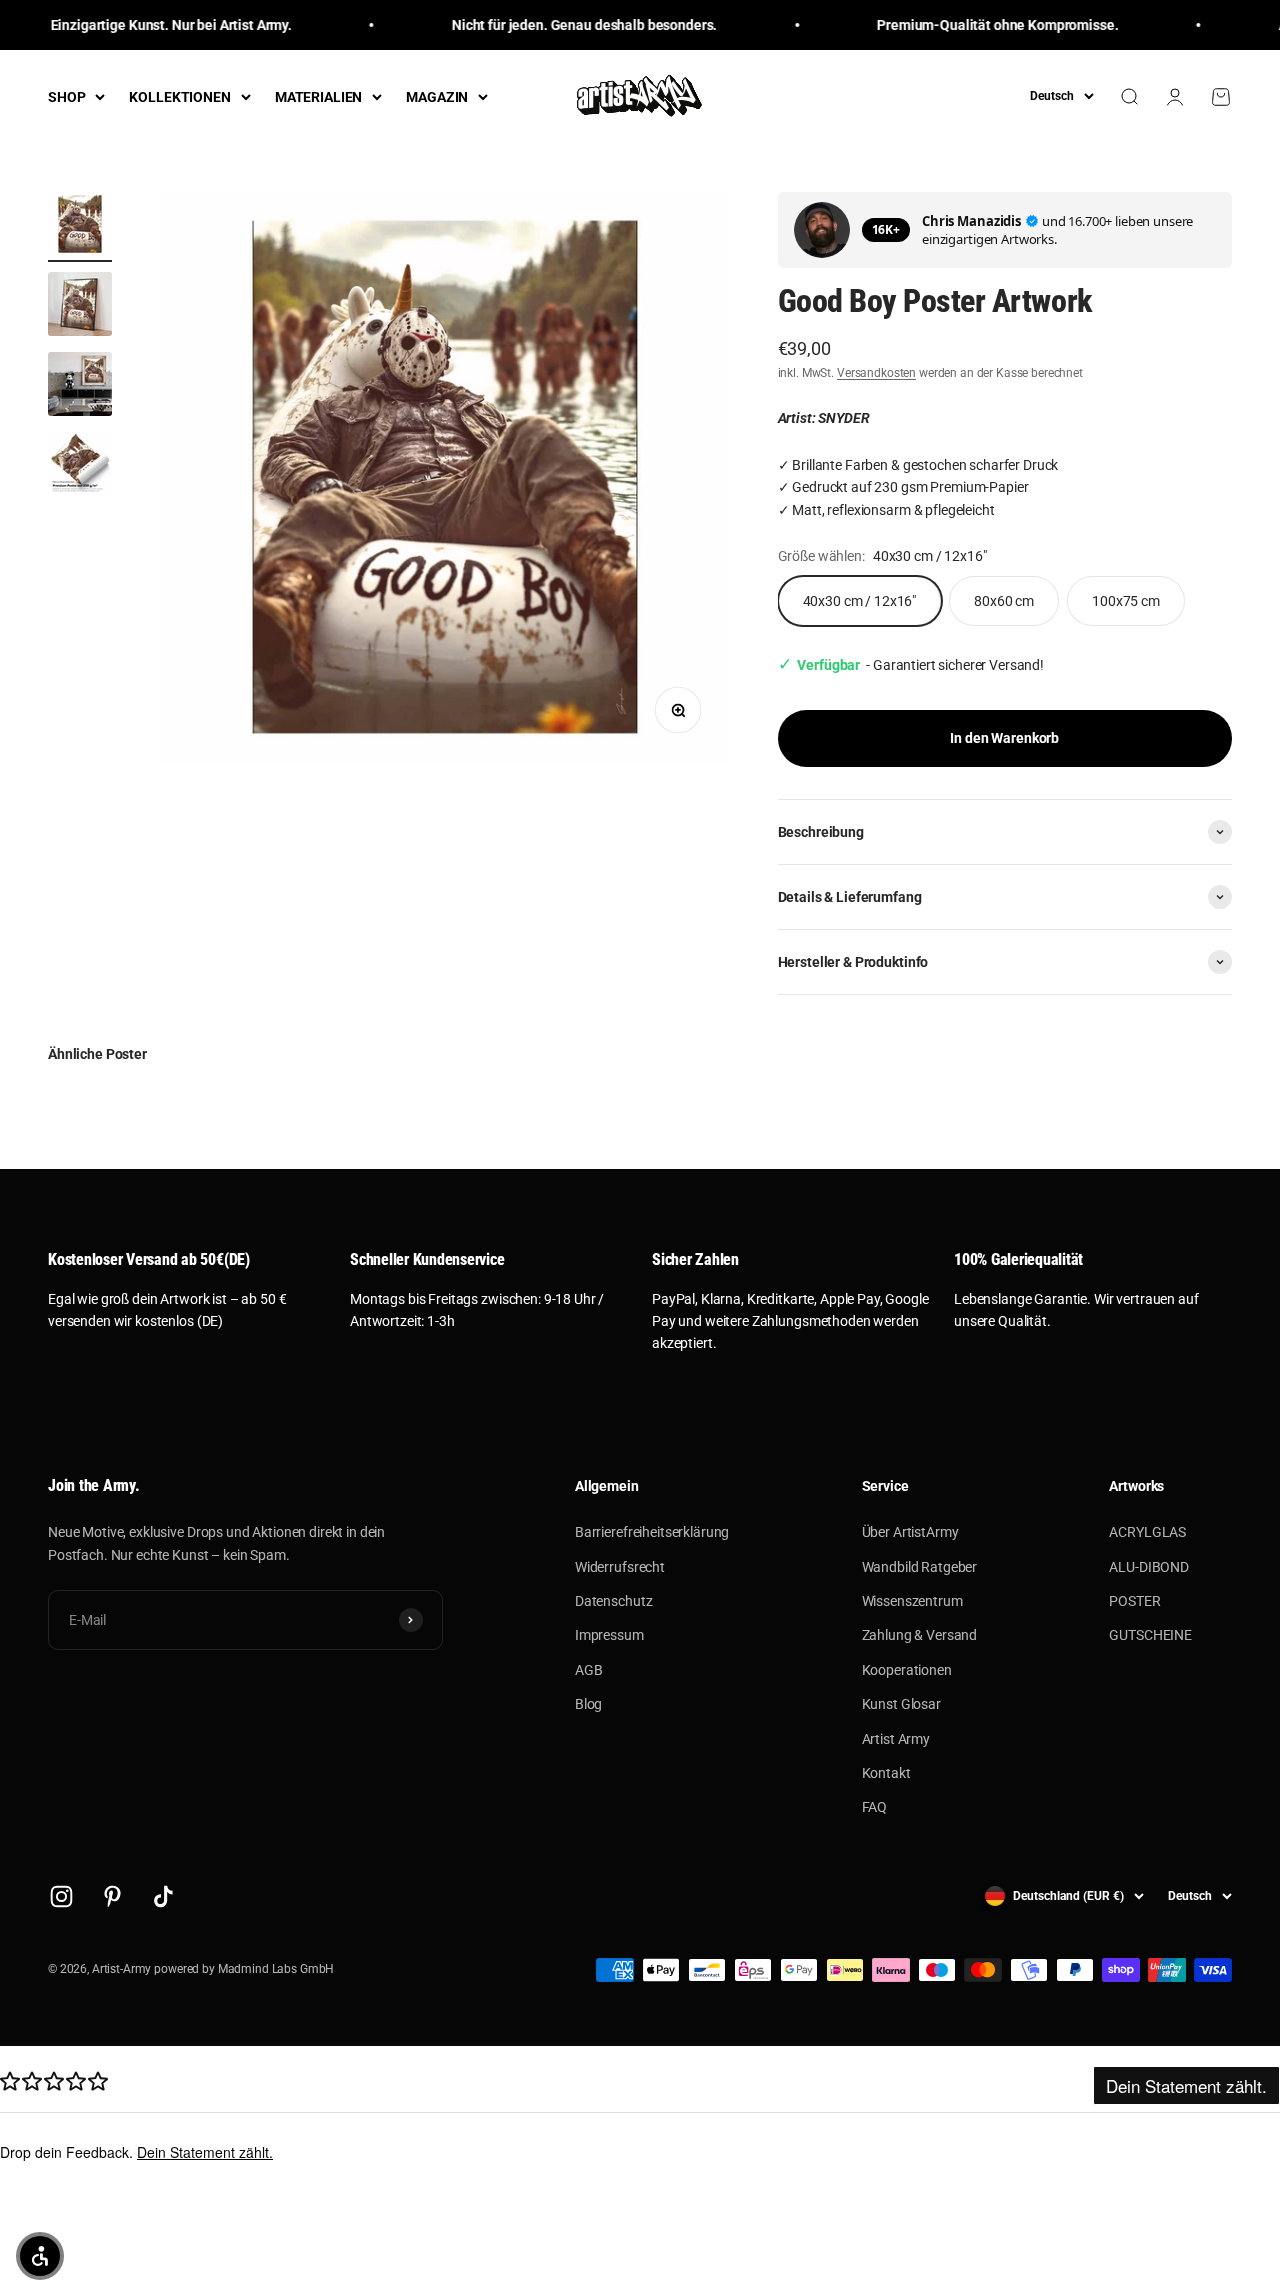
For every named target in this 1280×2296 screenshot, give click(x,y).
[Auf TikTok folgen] (163, 1896)
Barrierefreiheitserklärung (652, 1532)
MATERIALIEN (318, 97)
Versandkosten (876, 373)
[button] (40, 2256)
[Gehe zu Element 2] (80, 307)
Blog (588, 1704)
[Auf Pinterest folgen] (112, 1896)
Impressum (609, 1635)
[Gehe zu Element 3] (80, 387)
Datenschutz (613, 1601)
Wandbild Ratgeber (920, 1567)
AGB (589, 1670)
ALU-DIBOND (1149, 1567)
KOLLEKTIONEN (179, 97)
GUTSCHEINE (1150, 1635)
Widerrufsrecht (620, 1567)
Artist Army (896, 1739)
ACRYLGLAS (1147, 1532)
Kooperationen (907, 1670)
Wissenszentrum (912, 1601)
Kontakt (886, 1773)
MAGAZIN (437, 97)
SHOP (66, 97)
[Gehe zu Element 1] (80, 227)
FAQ (875, 1807)
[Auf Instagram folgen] (61, 1896)
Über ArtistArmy (910, 1532)
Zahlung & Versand (920, 1635)
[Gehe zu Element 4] (80, 467)
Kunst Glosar (901, 1704)
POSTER (1134, 1601)
